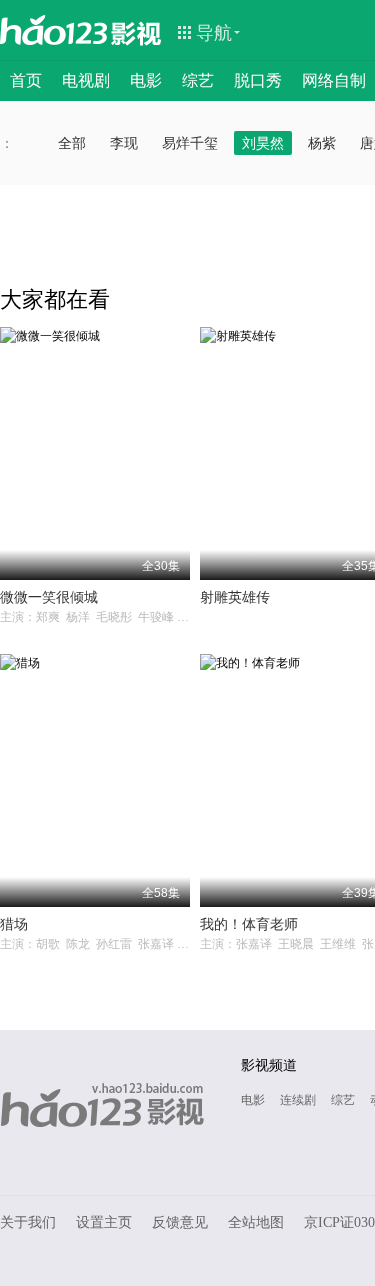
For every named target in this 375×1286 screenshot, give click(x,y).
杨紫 (322, 143)
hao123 (54, 30)
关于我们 (28, 1222)
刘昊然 (263, 143)
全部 (72, 143)
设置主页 (104, 1222)
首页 (26, 80)
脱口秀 (258, 80)
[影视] (137, 32)
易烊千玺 (190, 143)
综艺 (198, 80)
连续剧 (298, 1100)
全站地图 (256, 1222)
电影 (146, 80)
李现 (124, 143)
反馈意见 (180, 1222)
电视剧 (86, 80)
